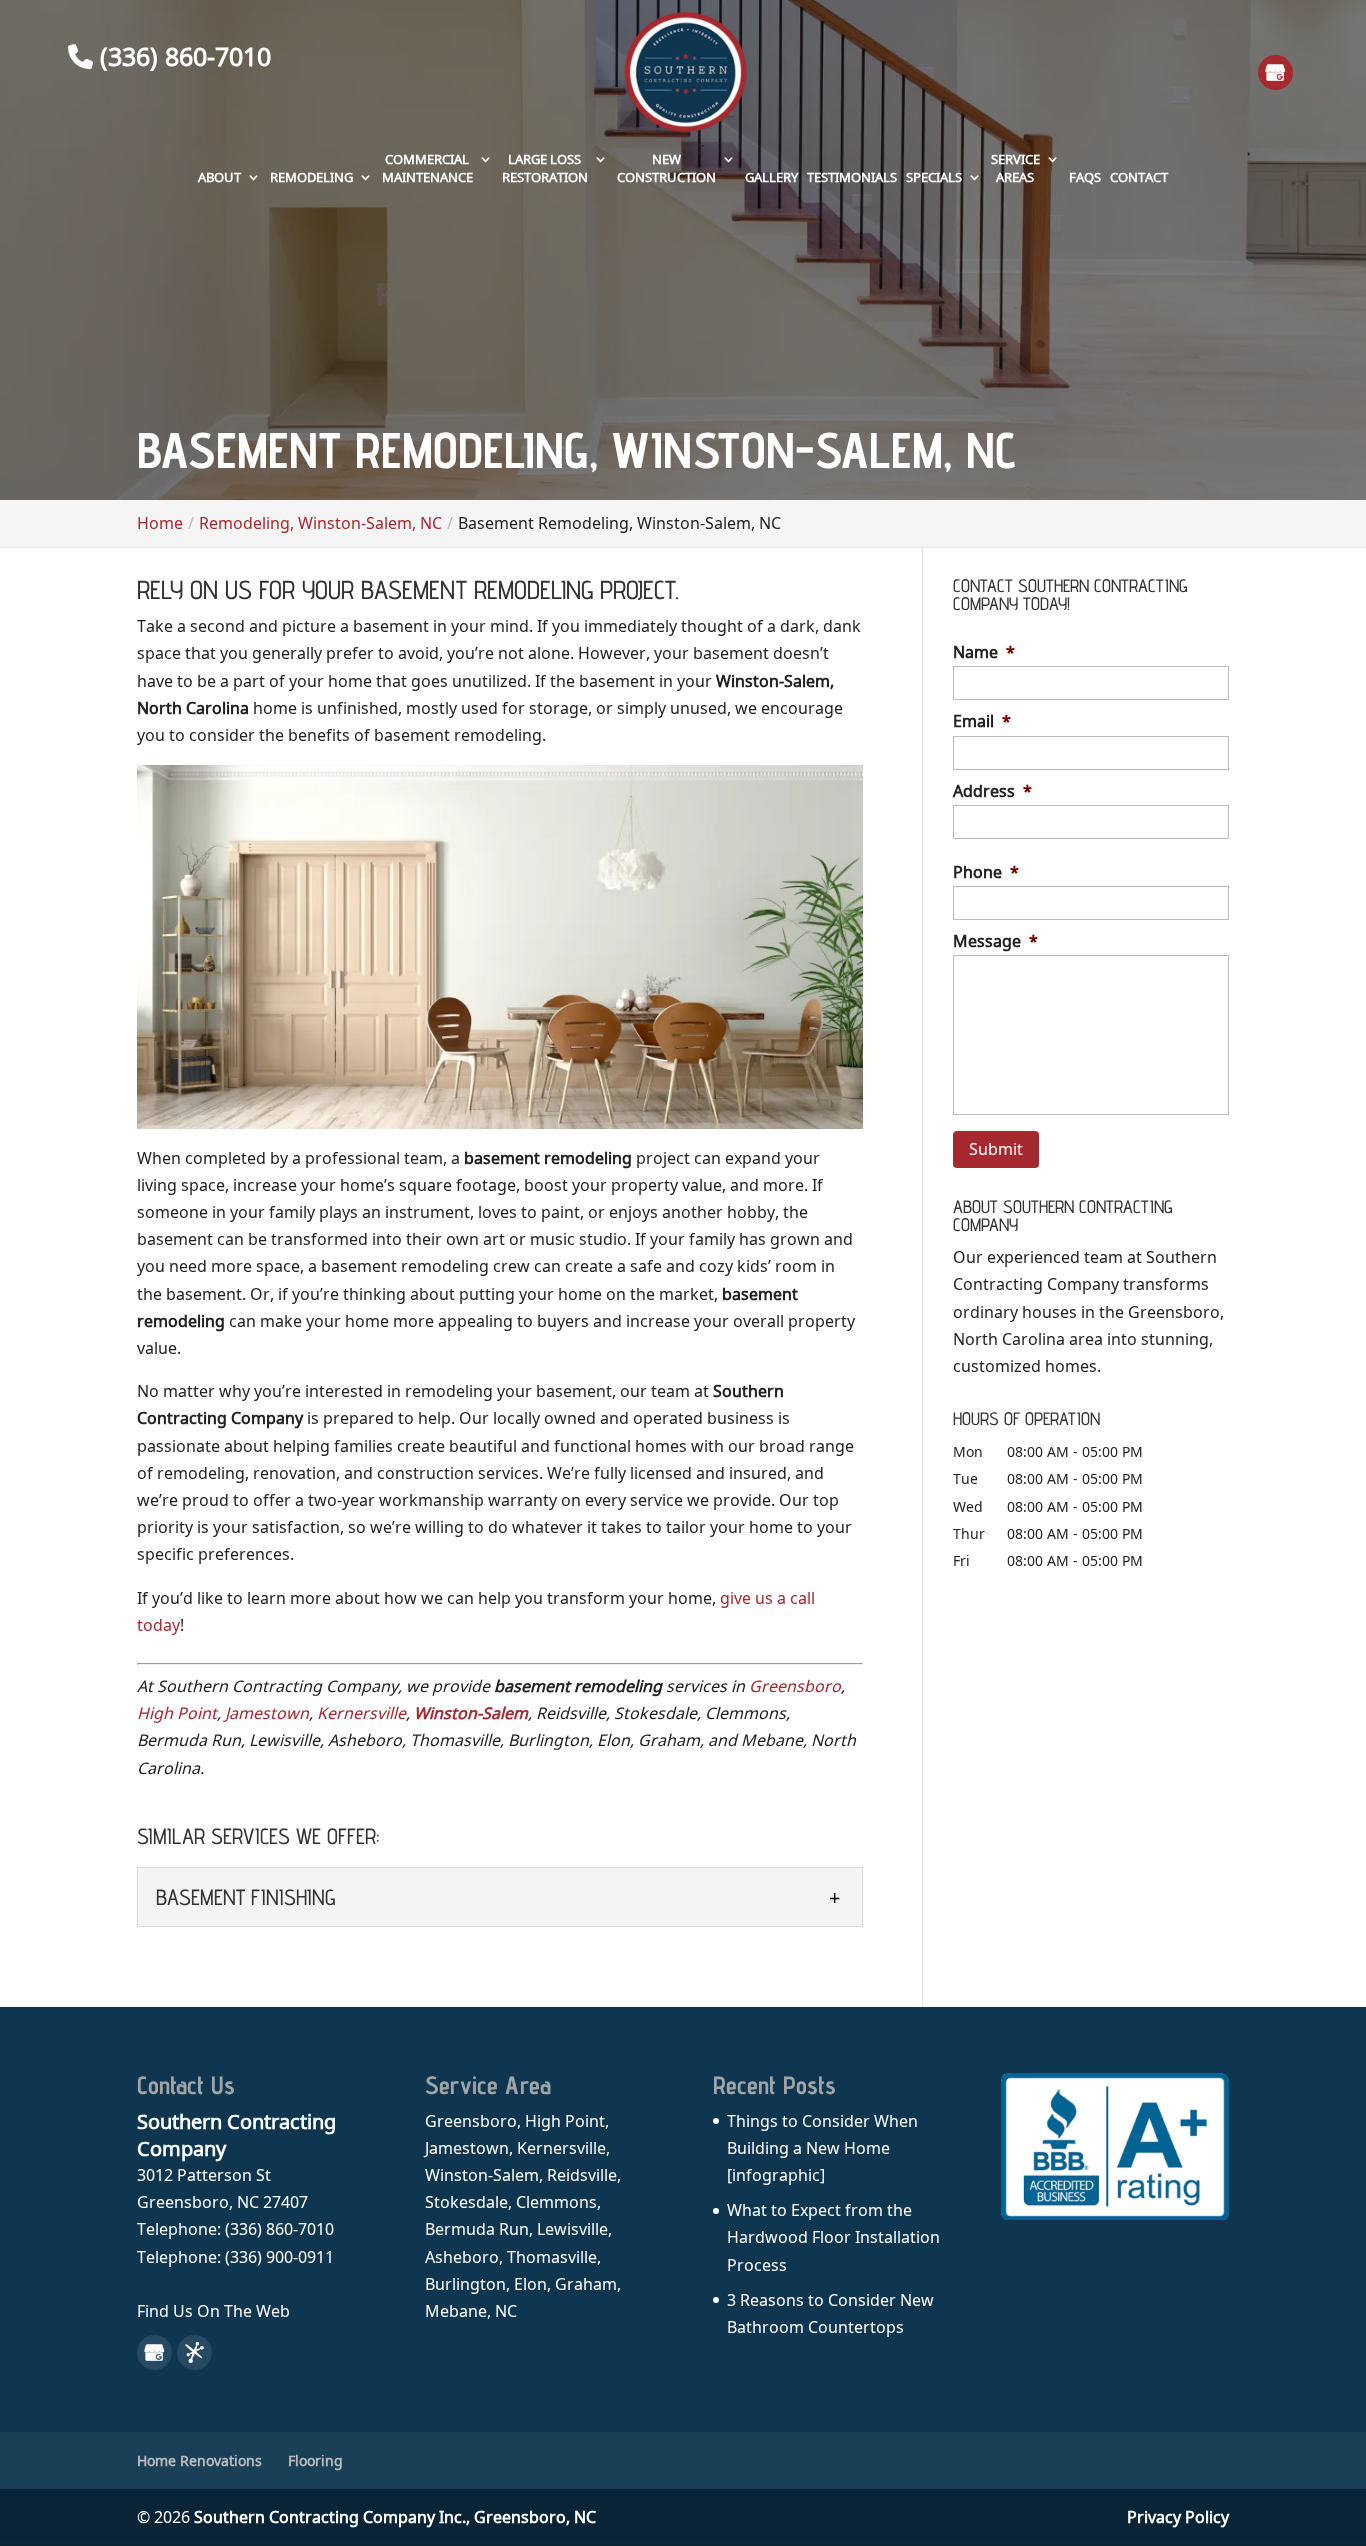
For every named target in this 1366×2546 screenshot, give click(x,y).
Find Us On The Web (213, 2311)
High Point (177, 1713)
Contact (1139, 177)
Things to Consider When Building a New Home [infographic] (822, 2148)
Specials (934, 177)
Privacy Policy (1178, 2517)
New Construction (666, 168)
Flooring (315, 2460)
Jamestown (267, 1713)
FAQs (1085, 177)
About (219, 177)
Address (992, 791)
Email (982, 721)
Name (984, 652)
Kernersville (361, 1713)
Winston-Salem (471, 1713)
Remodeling (311, 177)
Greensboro (795, 1686)
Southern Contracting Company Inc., (395, 2517)
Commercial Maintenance (427, 168)
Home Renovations (199, 2460)
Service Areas (1015, 168)
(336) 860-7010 (182, 56)
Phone (986, 872)
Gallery (771, 177)
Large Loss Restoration (545, 168)
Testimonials (852, 177)
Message (995, 941)
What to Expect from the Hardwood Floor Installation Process (833, 2237)
